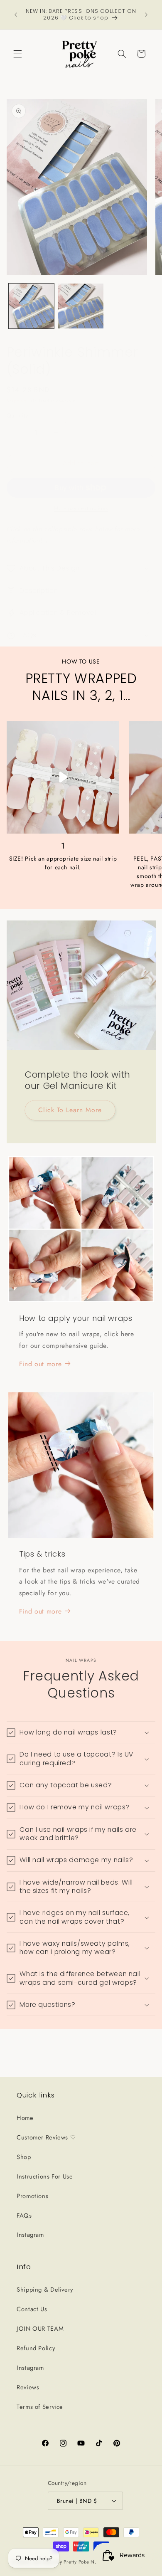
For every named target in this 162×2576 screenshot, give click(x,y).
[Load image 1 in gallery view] (31, 306)
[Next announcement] (146, 15)
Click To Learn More (70, 1110)
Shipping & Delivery (45, 2290)
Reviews (28, 2387)
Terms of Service (40, 2407)
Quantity (17, 415)
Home (25, 2118)
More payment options (81, 508)
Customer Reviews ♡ (46, 2137)
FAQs (24, 2216)
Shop (24, 2157)
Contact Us (32, 2309)
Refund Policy (36, 2348)
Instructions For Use (45, 2176)
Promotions (32, 2196)
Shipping (17, 401)
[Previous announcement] (16, 15)
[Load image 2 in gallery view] (81, 306)
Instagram (30, 2235)
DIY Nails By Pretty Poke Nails (69, 2562)
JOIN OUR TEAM (40, 2329)
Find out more (40, 1364)
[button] (17, 54)
